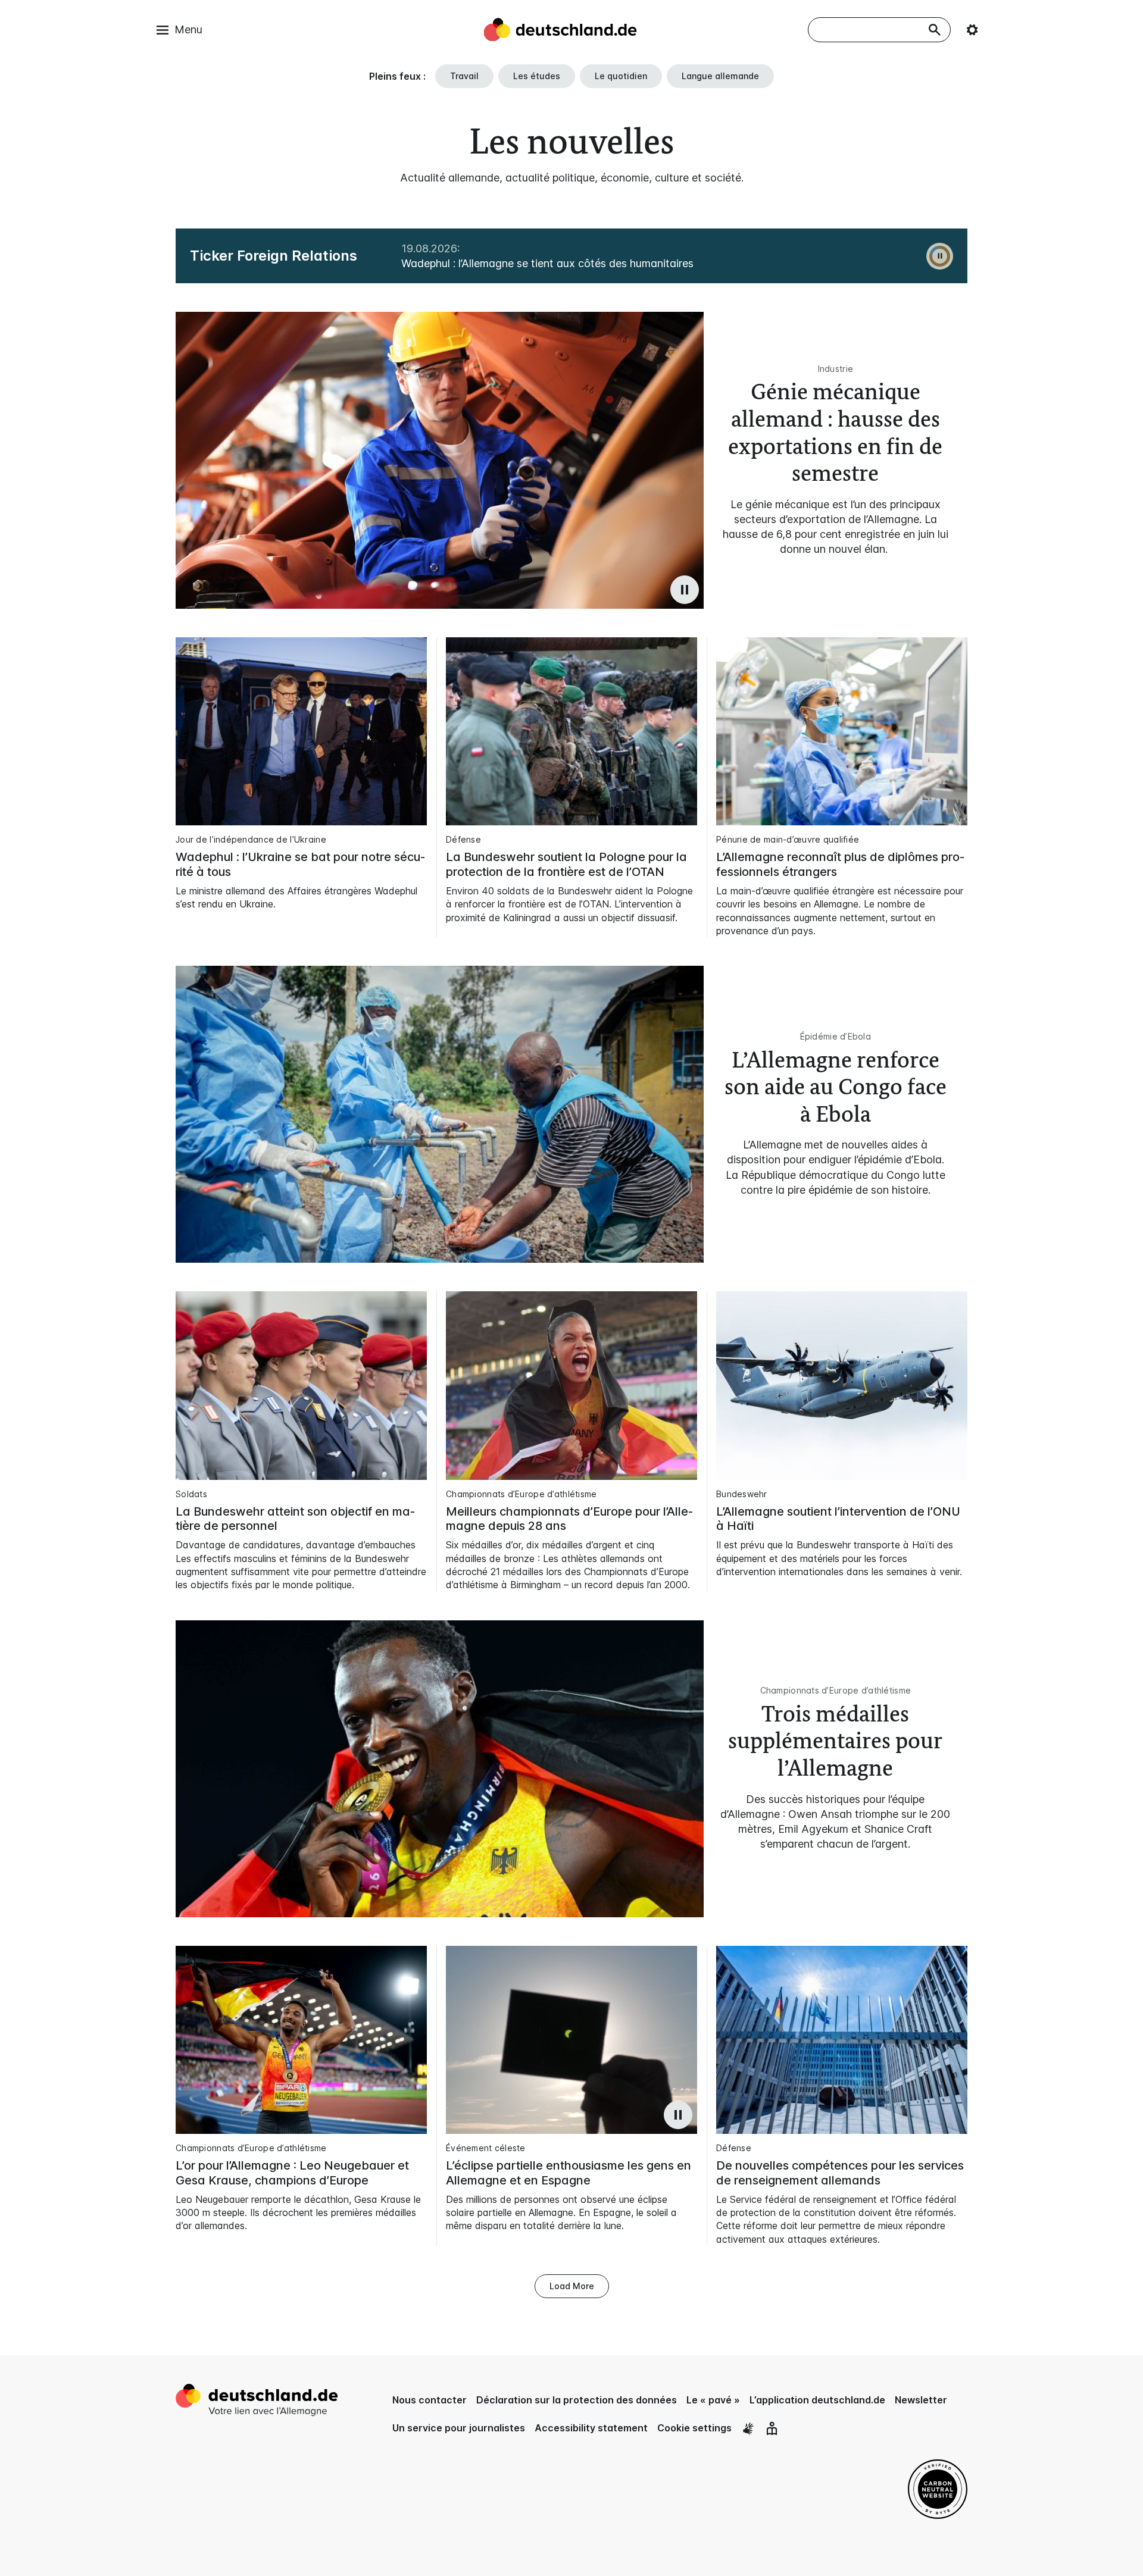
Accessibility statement (591, 2428)
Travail (464, 76)
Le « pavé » (713, 2400)
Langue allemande (720, 76)
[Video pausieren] (685, 590)
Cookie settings (694, 2428)
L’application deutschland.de (817, 2400)
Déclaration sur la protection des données (577, 2400)
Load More (572, 2286)
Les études (537, 76)
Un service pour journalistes (459, 2428)
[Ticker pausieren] (940, 256)
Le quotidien (621, 76)
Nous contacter (430, 2400)
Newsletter (921, 2400)
